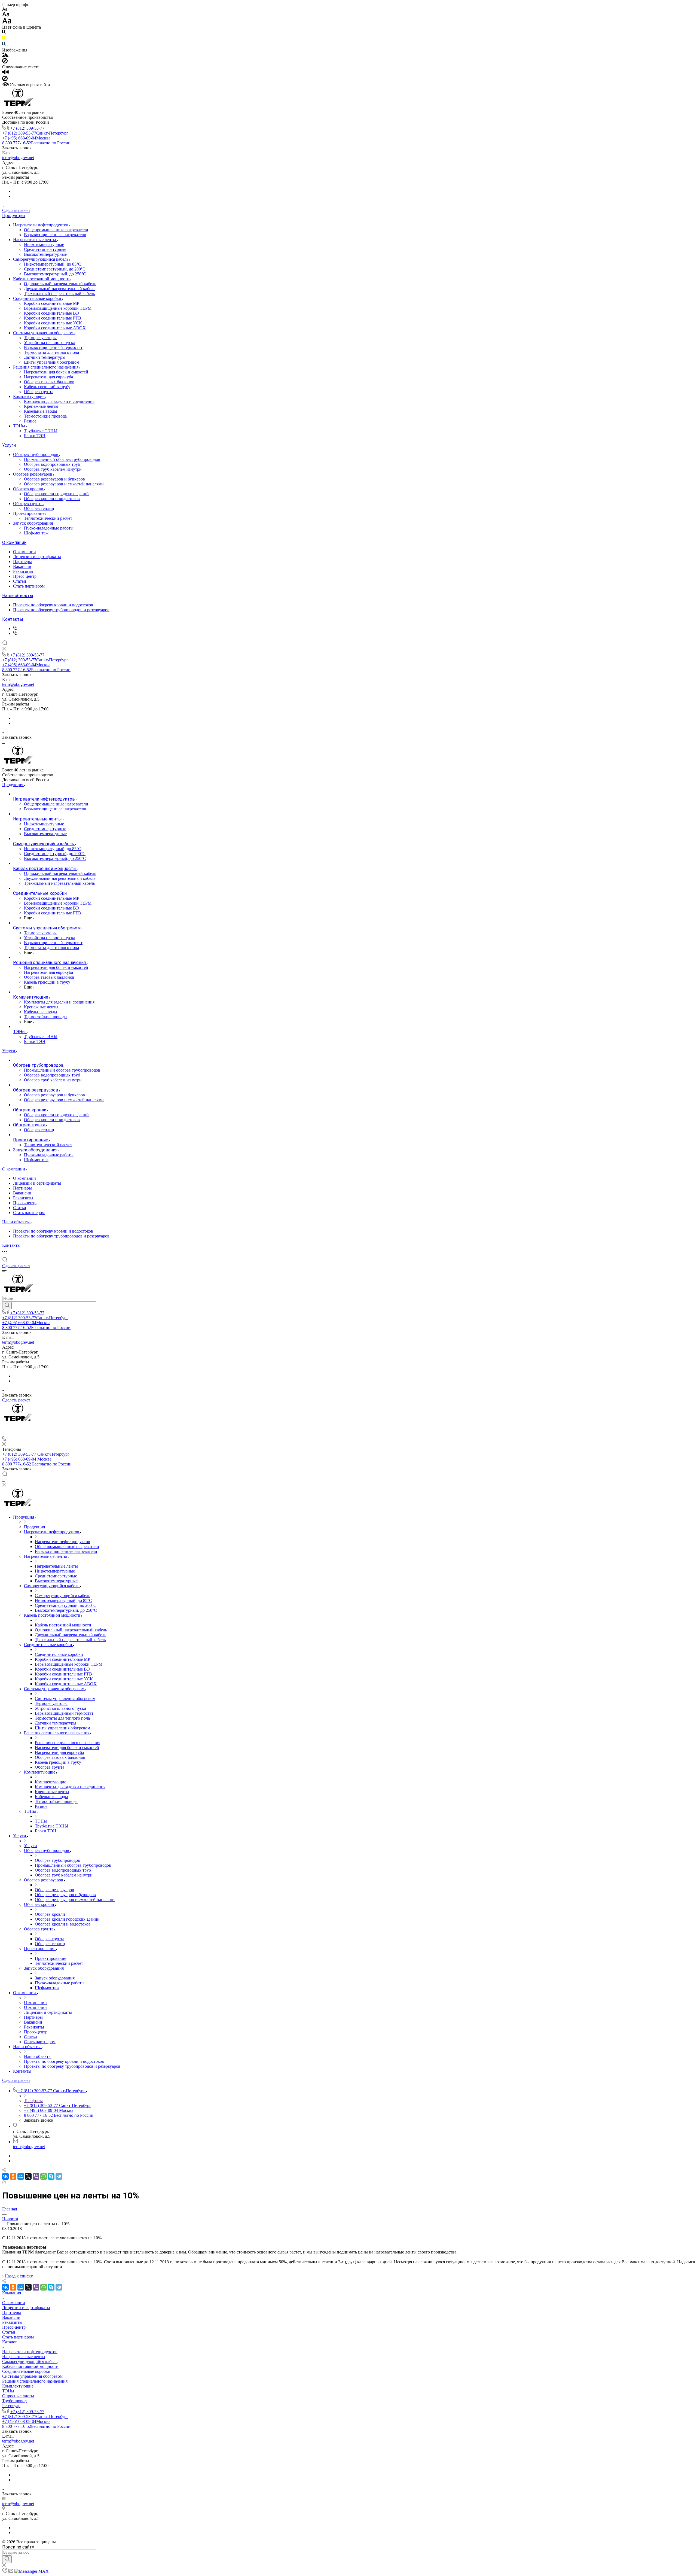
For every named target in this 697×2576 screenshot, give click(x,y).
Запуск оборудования (33, 523)
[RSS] (4, 2182)
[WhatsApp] (44, 2176)
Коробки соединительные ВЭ (51, 313)
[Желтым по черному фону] (4, 39)
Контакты (13, 619)
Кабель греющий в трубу (47, 387)
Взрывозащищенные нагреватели (55, 235)
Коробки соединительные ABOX (55, 328)
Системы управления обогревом (44, 333)
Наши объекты (18, 596)
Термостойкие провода (45, 416)
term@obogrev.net (18, 158)
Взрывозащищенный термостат (53, 347)
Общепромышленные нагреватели (56, 230)
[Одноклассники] (13, 2176)
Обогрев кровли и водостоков (52, 499)
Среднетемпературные (45, 249)
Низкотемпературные (44, 244)
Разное (30, 421)
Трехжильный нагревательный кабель (59, 294)
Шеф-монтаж (36, 533)
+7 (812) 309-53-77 (27, 128)
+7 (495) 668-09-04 (26, 138)
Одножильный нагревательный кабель (60, 284)
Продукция (13, 216)
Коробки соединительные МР (52, 303)
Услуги (9, 445)
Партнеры (22, 562)
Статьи (20, 581)
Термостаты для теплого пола (51, 352)
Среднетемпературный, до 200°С (55, 269)
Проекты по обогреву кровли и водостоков (53, 605)
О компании (14, 542)
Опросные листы (18, 2396)
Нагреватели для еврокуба (48, 377)
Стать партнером (29, 586)
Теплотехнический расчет (48, 518)
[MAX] (15, 629)
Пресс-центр (25, 576)
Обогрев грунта (39, 392)
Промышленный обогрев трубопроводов (62, 459)
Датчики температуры (45, 357)
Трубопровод (14, 2401)
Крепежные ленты (41, 406)
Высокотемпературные (45, 254)
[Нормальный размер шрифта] (6, 15)
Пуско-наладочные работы (49, 528)
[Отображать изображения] (5, 55)
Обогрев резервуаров (33, 474)
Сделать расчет (16, 210)
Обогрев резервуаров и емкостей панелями (64, 484)
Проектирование (29, 513)
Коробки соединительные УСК (53, 323)
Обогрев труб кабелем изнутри (53, 469)
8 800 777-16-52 (36, 143)
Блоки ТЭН (35, 436)
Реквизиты (23, 571)
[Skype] (51, 2176)
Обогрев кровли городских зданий (56, 494)
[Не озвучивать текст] (5, 80)
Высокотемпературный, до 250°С (55, 274)
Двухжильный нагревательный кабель (60, 289)
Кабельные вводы (41, 411)
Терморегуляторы (40, 338)
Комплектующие (29, 396)
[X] (28, 2176)
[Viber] (36, 2176)
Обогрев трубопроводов (36, 454)
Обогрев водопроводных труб (52, 464)
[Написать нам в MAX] (32, 2571)
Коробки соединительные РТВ (53, 318)
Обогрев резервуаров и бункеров (54, 479)
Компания (12, 2293)
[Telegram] (59, 2176)
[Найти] (7, 1306)
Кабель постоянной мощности (42, 279)
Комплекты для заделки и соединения (59, 401)
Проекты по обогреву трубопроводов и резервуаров (61, 610)
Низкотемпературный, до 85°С (53, 264)
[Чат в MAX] (7, 1433)
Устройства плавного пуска (50, 343)
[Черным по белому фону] (4, 33)
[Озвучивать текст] (6, 73)
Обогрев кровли (29, 489)
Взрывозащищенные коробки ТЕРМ (58, 308)
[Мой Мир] (21, 2176)
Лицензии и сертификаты (37, 557)
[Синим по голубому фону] (4, 45)
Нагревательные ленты (35, 240)
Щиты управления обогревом (52, 362)
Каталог (10, 2342)
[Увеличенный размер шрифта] (7, 22)
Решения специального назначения (46, 367)
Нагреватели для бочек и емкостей (56, 372)
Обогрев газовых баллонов (49, 382)
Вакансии (22, 566)
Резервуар (11, 2406)
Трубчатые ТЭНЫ (41, 431)
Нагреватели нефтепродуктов (41, 225)
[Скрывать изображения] (5, 62)
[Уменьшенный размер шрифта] (5, 9)
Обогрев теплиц (39, 508)
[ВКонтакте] (5, 2176)
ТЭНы (20, 426)
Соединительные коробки (38, 298)
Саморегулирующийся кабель (41, 259)
